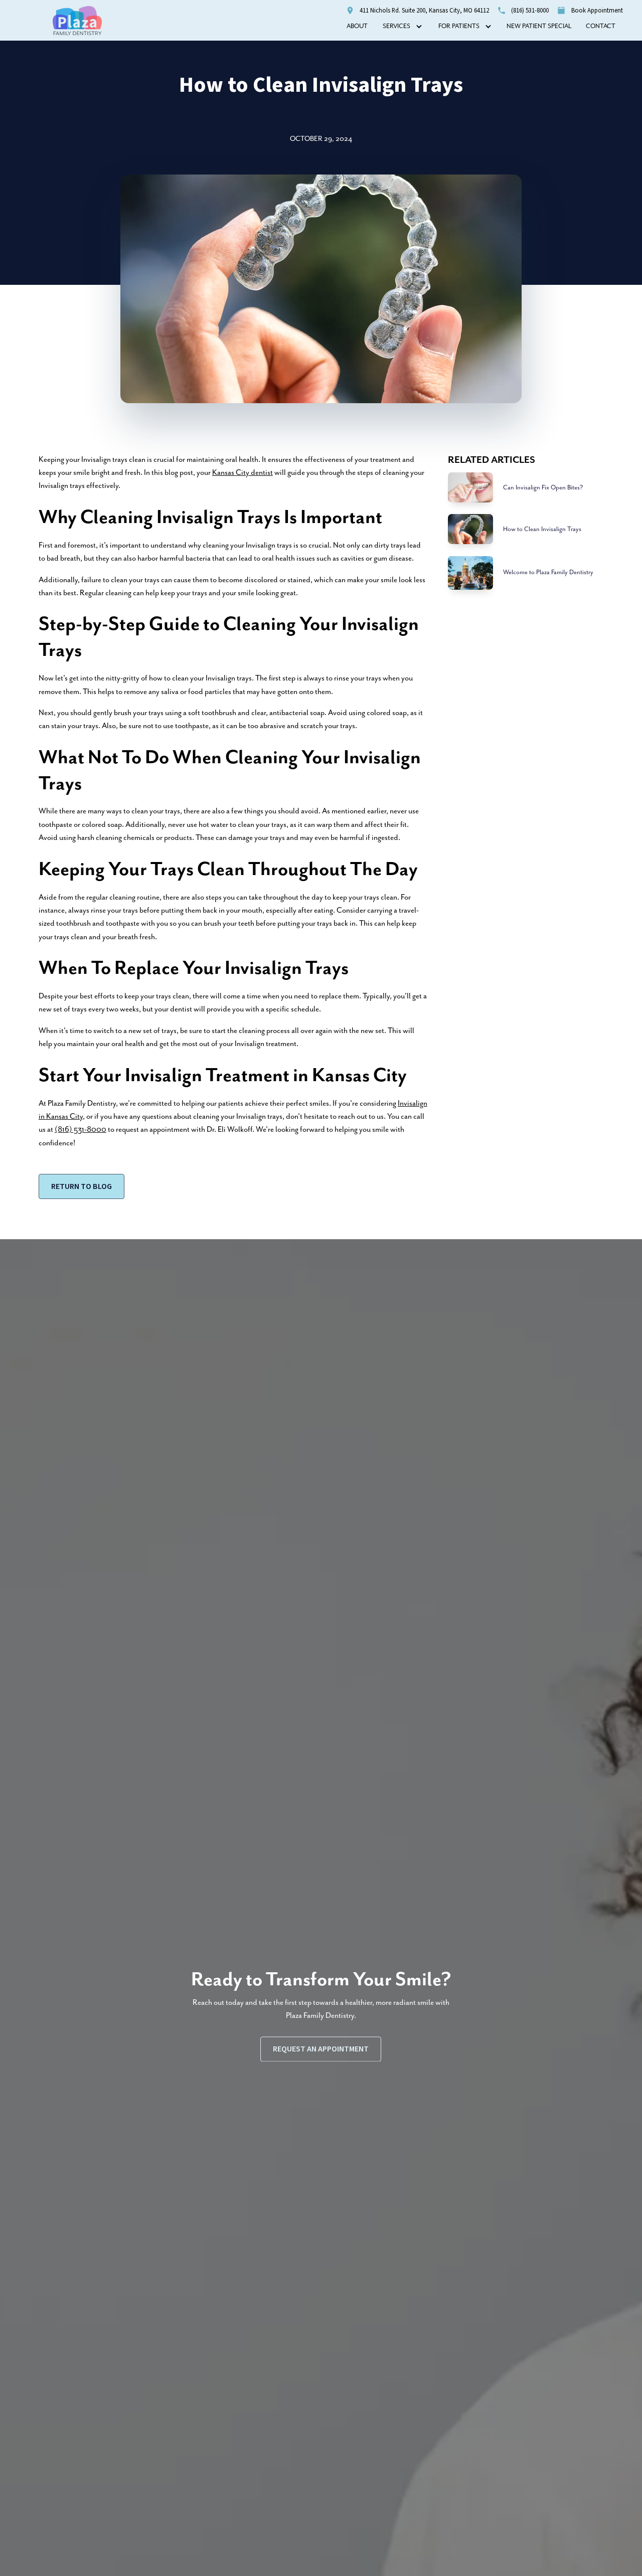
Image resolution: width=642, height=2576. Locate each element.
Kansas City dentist (243, 473)
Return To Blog (82, 1186)
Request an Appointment (321, 2049)
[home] (77, 21)
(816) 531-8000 (81, 1130)
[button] (403, 27)
